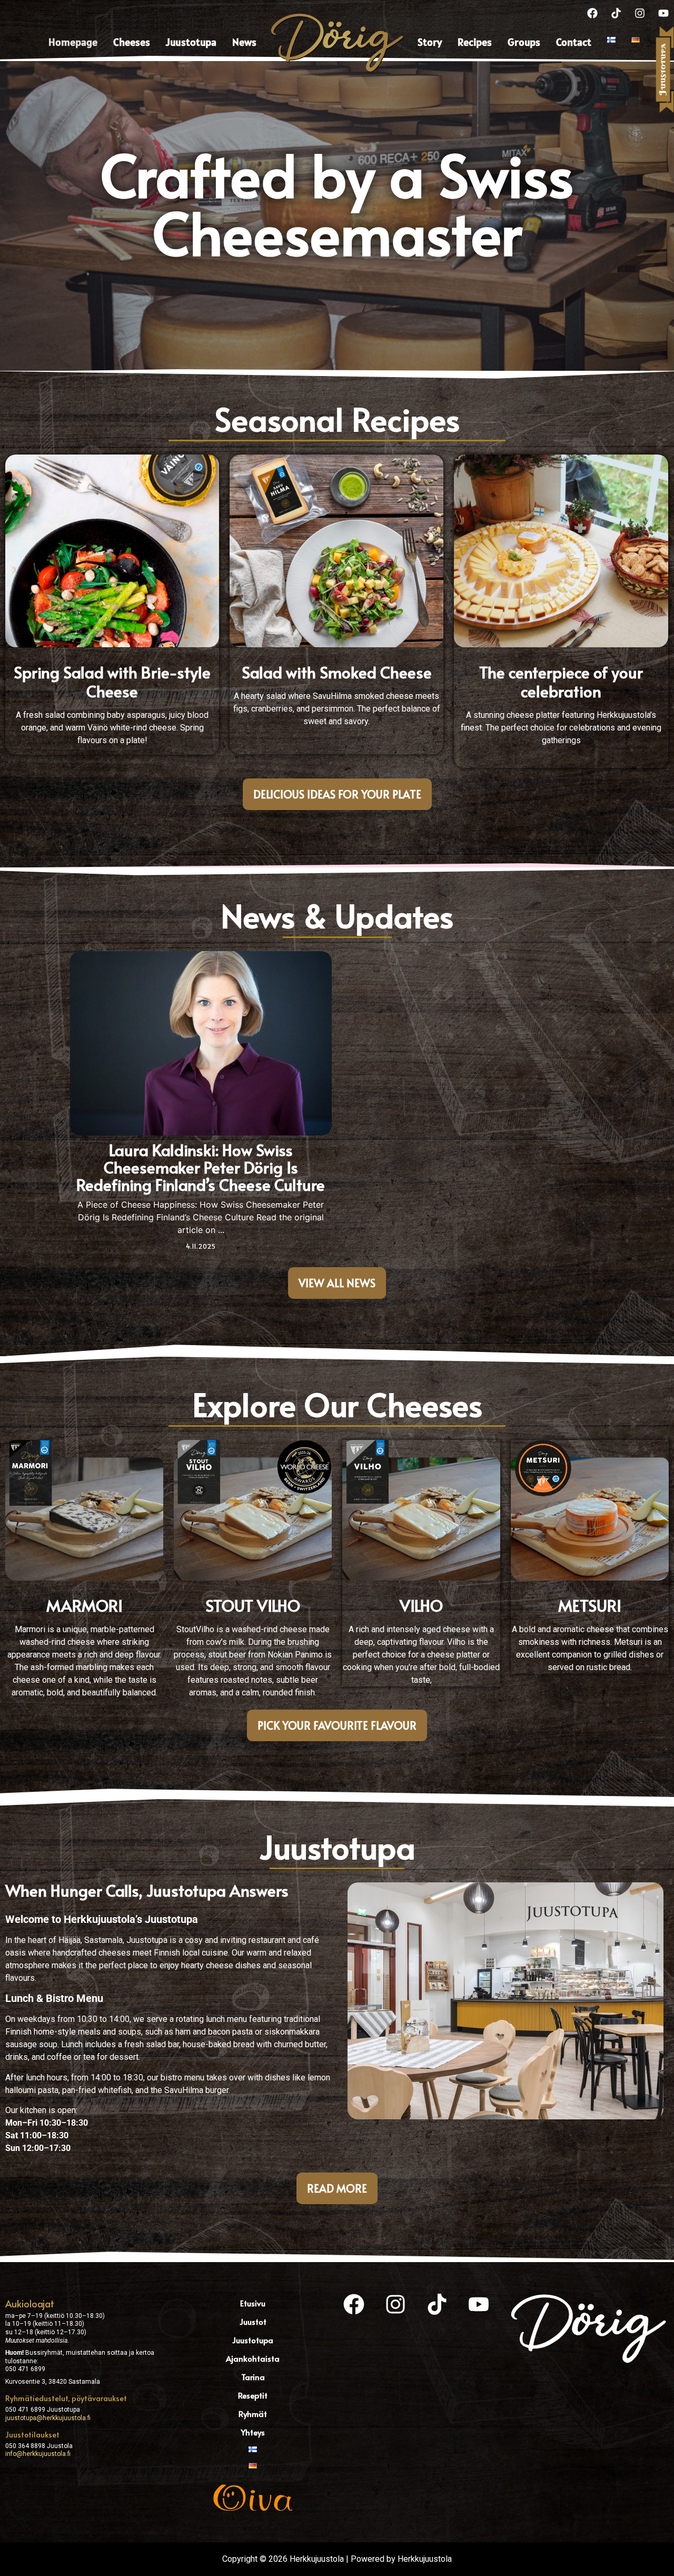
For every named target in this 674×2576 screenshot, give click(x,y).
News (244, 42)
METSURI (590, 1605)
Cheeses (132, 42)
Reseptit (253, 2395)
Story (430, 42)
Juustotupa (191, 42)
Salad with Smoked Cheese (337, 672)
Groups (524, 42)
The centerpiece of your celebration (561, 681)
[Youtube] (663, 13)
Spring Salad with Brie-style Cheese (112, 681)
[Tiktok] (616, 13)
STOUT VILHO (253, 1605)
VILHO (421, 1605)
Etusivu (253, 2303)
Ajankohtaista (253, 2358)
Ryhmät (253, 2414)
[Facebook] (592, 13)
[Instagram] (640, 13)
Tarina (253, 2377)
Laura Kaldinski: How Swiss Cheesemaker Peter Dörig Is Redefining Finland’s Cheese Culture (201, 1167)
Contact (574, 42)
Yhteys (253, 2432)
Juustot (253, 2321)
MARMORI (85, 1605)
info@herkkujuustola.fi (38, 2454)
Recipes (475, 42)
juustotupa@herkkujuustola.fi (48, 2418)
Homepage (73, 42)
